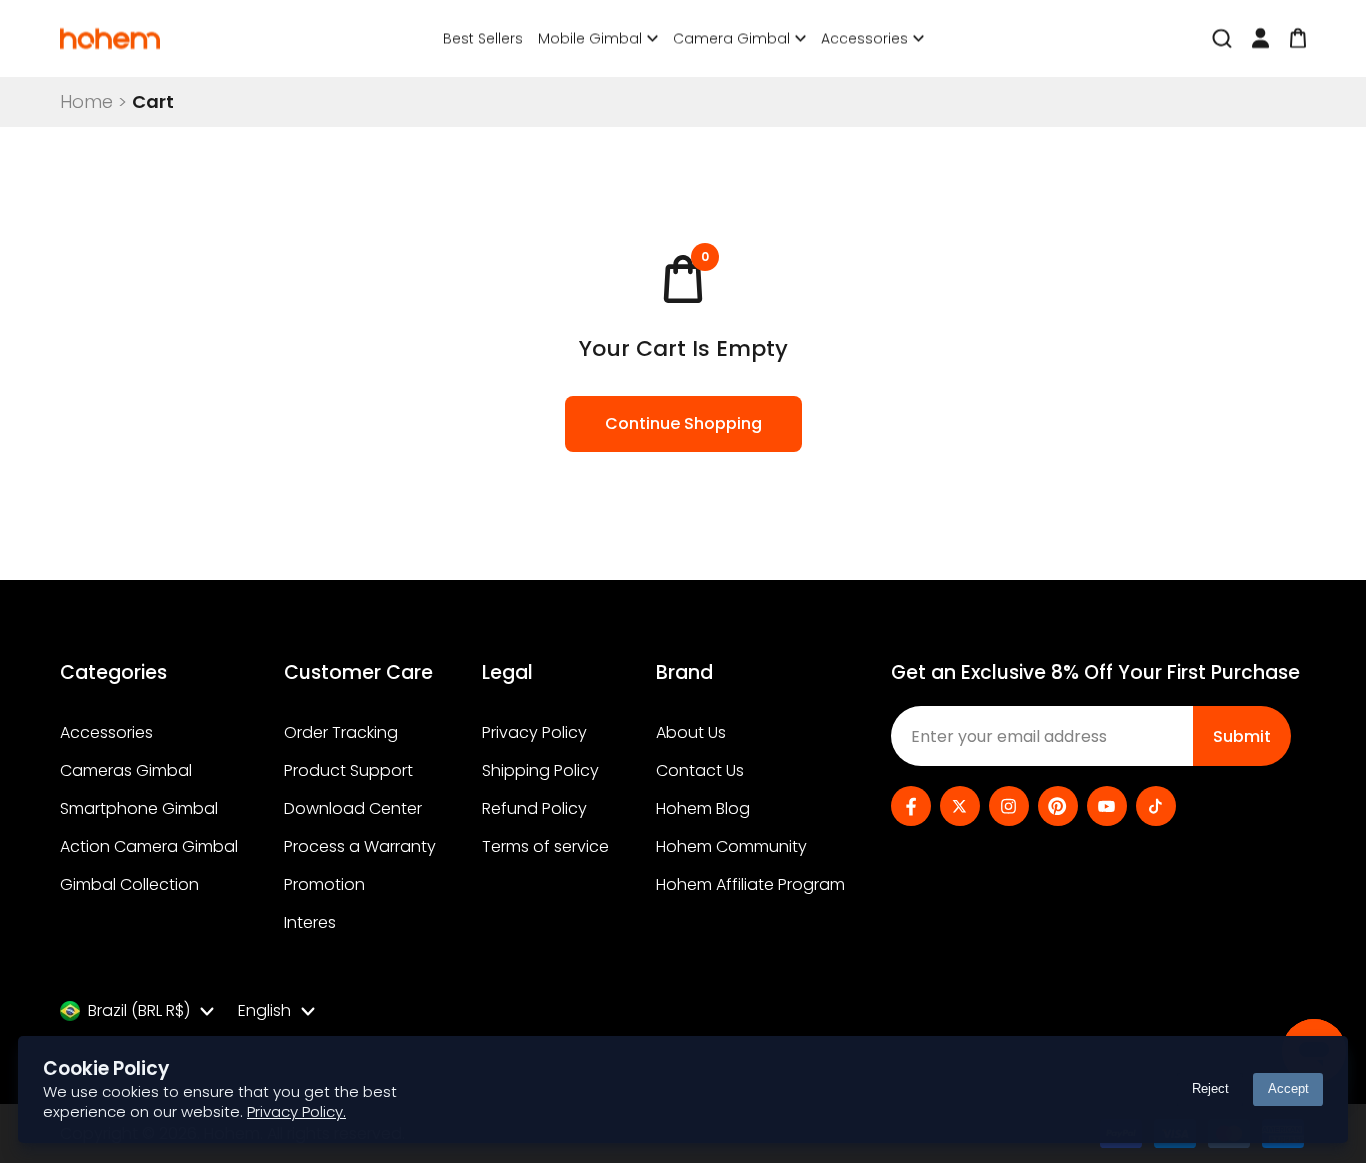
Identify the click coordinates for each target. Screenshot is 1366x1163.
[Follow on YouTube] (1107, 806)
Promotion (324, 885)
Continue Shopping (683, 423)
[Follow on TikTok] (1156, 806)
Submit (1242, 736)
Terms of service (545, 847)
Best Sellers (483, 38)
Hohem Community (731, 847)
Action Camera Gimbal (149, 847)
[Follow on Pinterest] (1058, 806)
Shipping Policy (540, 771)
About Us (691, 733)
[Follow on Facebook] (911, 806)
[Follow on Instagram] (1009, 806)
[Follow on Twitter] (960, 806)
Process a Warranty (360, 847)
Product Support (348, 771)
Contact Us (700, 771)
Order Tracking (341, 733)
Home (86, 101)
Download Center (353, 809)
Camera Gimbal (731, 38)
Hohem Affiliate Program (750, 885)
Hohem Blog (703, 809)
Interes (310, 923)
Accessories (864, 38)
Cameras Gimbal (126, 771)
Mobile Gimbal (590, 38)
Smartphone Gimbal (139, 809)
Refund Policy (534, 809)
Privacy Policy (534, 733)
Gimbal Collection (129, 885)
